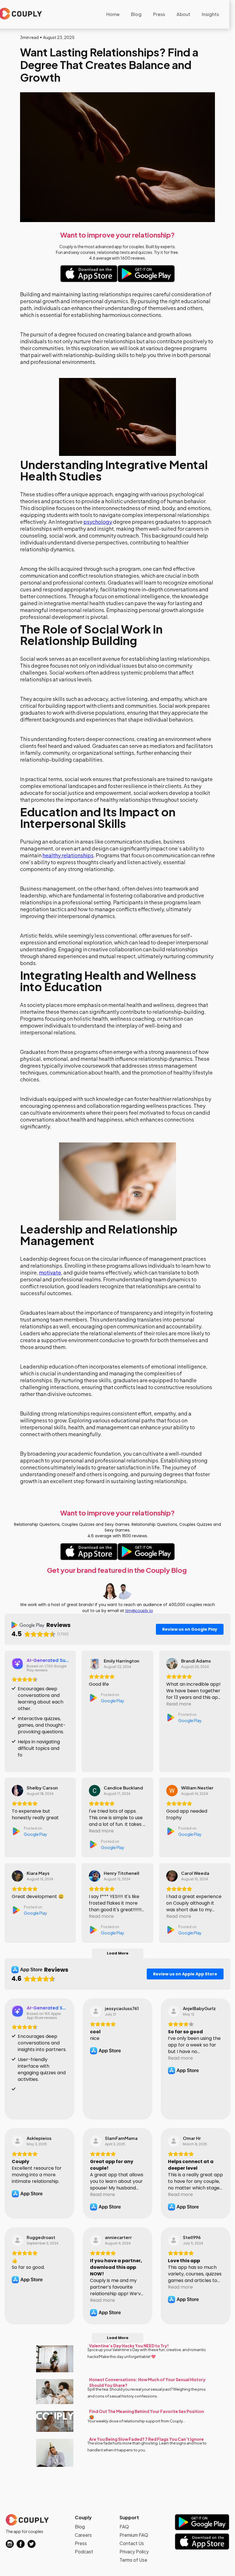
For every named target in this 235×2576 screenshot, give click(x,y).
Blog (136, 14)
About (183, 14)
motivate (50, 1272)
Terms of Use (133, 2560)
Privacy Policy (134, 2552)
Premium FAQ (134, 2535)
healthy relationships (68, 855)
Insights (210, 14)
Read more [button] (179, 1704)
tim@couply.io (139, 1610)
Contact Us (132, 2543)
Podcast (84, 2552)
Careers (83, 2535)
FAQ (124, 2527)
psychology (98, 522)
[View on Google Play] (95, 1664)
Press (159, 14)
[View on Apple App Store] (96, 2011)
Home (113, 14)
